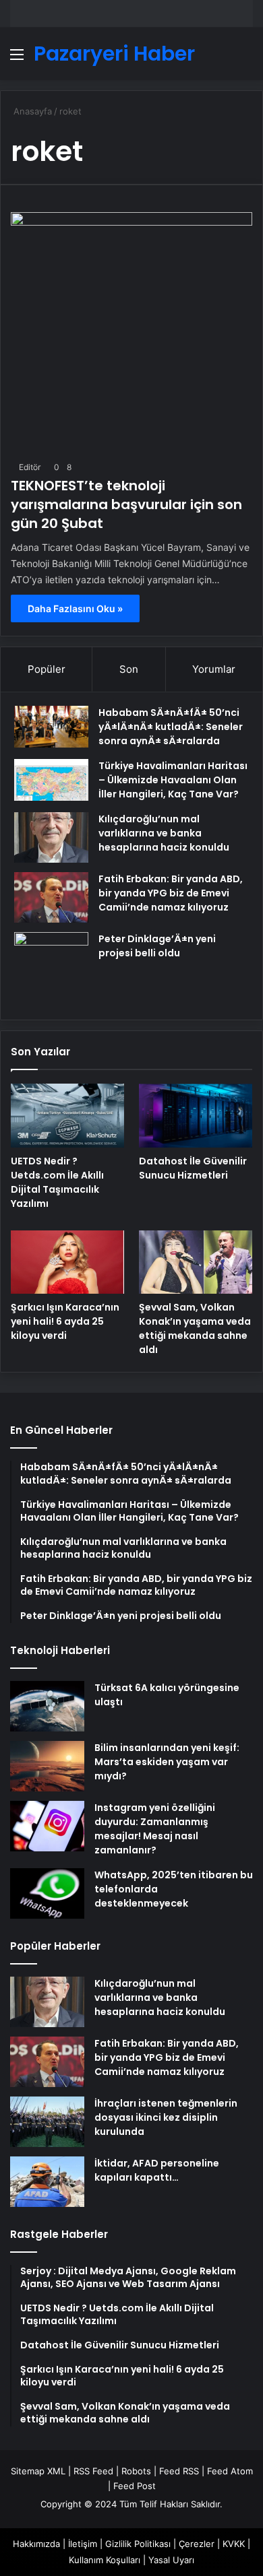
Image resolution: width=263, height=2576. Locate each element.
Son (129, 669)
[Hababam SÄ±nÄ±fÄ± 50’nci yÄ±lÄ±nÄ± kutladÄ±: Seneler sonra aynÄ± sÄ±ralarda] (51, 727)
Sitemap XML (38, 2471)
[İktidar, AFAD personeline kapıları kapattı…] (47, 2182)
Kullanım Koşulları (105, 2560)
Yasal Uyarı (171, 2560)
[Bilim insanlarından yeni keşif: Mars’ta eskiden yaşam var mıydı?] (47, 1766)
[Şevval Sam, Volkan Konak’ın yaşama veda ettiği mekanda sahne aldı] (196, 1262)
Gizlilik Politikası (138, 2544)
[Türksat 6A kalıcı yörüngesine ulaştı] (47, 1706)
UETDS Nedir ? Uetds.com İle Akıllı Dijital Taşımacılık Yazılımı (57, 1182)
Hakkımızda (36, 2544)
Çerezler (197, 2544)
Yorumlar (214, 669)
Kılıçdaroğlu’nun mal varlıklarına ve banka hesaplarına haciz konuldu (164, 833)
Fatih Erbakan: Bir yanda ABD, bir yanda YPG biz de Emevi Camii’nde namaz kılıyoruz (171, 893)
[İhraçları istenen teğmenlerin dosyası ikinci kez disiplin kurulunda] (47, 2122)
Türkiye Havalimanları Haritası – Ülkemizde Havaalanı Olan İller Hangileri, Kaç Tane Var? (173, 780)
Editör (30, 467)
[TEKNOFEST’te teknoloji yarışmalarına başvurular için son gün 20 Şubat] (131, 333)
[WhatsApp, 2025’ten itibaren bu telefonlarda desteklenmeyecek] (47, 1893)
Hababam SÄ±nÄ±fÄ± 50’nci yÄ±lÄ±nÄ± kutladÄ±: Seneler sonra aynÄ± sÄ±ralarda (171, 727)
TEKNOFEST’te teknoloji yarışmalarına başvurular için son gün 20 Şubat (126, 504)
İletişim (83, 2544)
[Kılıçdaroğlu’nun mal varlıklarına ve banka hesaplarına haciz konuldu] (51, 837)
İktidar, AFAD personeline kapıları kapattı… (157, 2170)
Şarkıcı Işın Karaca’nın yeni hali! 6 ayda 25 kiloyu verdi (65, 1321)
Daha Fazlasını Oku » (75, 608)
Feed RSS (179, 2471)
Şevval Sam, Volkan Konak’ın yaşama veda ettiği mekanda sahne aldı (195, 1328)
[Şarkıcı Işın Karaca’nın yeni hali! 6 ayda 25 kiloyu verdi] (67, 1262)
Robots (136, 2471)
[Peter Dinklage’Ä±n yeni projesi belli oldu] (51, 969)
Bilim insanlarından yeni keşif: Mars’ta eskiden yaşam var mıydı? (167, 1762)
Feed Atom (230, 2471)
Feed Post (135, 2486)
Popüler (47, 669)
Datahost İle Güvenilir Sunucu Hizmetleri (193, 1168)
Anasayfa (31, 111)
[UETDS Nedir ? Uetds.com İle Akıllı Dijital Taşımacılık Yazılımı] (67, 1116)
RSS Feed (93, 2471)
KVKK (234, 2544)
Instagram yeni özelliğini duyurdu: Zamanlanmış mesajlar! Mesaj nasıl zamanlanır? (155, 1829)
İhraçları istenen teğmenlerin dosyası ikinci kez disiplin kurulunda (166, 2117)
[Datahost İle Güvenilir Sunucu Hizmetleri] (196, 1116)
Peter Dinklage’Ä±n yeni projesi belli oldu (157, 946)
